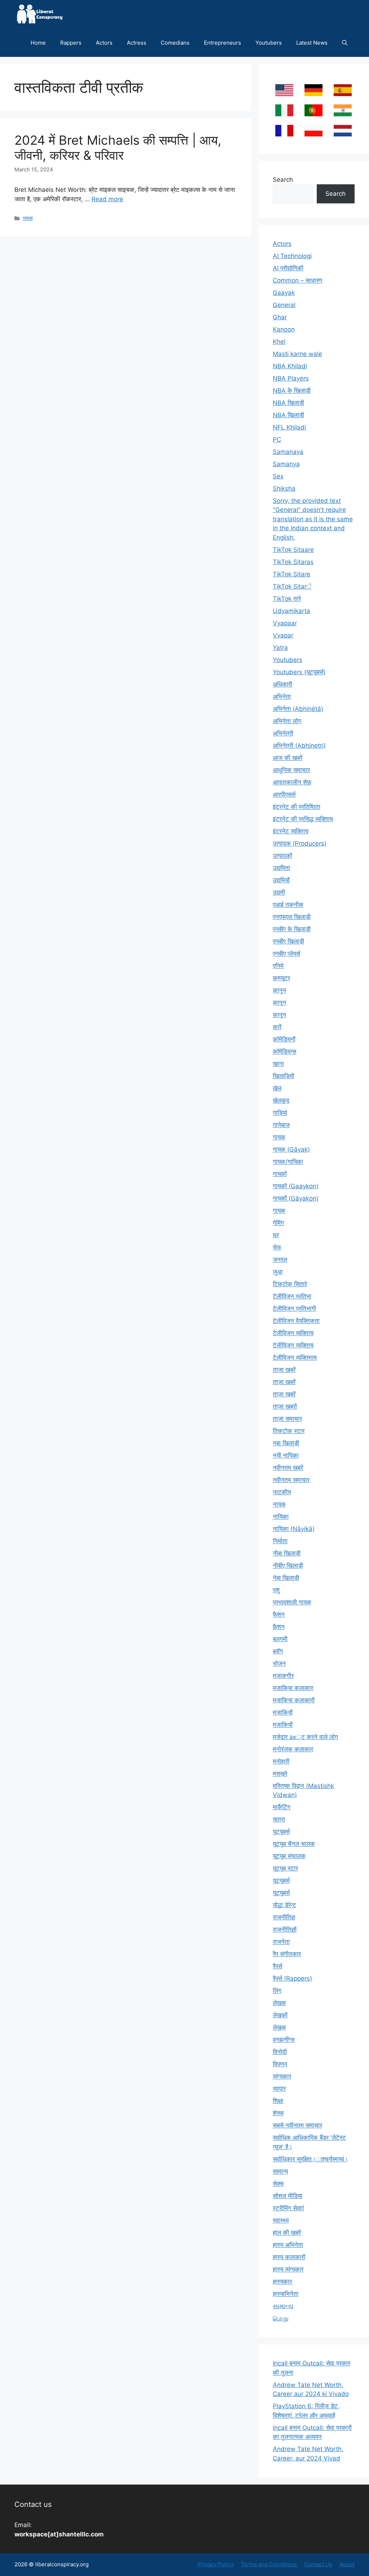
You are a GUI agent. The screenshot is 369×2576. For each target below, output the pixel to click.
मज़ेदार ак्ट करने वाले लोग (305, 1737)
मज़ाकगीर (283, 1676)
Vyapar (283, 635)
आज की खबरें (288, 758)
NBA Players (291, 378)
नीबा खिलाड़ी (287, 1553)
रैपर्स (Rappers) (292, 1978)
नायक (279, 1504)
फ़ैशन (279, 1627)
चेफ (277, 1247)
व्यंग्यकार (282, 2076)
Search (283, 180)
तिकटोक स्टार (289, 1431)
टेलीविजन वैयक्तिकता (296, 1321)
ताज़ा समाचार (287, 1419)
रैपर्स (277, 1966)
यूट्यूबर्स (281, 1881)
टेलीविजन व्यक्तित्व (293, 1333)
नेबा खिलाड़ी (286, 1578)
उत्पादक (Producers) (300, 843)
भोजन (279, 1663)
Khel (279, 342)
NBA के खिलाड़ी (292, 391)
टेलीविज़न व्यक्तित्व (293, 1345)
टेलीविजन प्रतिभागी (294, 1309)
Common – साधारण (297, 280)
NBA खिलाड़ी (288, 415)
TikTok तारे (287, 599)
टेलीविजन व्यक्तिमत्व (295, 1357)
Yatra (280, 648)
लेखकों (280, 2015)
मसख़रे (280, 1774)
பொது (281, 2318)
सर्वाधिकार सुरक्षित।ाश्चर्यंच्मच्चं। (310, 2159)
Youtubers (269, 43)
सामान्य (280, 2171)
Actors (104, 43)
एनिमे (278, 966)
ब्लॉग (278, 1651)
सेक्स (278, 2184)
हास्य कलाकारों (289, 2257)
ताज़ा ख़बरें (284, 1394)
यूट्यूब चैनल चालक (294, 1844)
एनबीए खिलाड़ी (288, 941)
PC (277, 440)
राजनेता (281, 1942)
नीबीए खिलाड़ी (288, 1566)
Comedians (175, 43)
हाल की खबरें (287, 2233)
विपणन (280, 2064)
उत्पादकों (283, 856)
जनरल (280, 1260)
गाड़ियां (280, 1113)
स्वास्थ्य (281, 2220)
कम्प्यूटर (281, 978)
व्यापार (279, 2089)
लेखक (279, 2003)
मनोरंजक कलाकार (293, 1749)
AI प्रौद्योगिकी (288, 268)
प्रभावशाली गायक (292, 1602)
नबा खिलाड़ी (286, 1443)
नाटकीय (282, 1492)
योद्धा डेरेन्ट (284, 1905)
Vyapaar (285, 623)
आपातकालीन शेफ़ (292, 782)
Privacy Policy (216, 2564)
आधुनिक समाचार (291, 770)
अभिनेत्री (283, 733)
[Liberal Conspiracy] (39, 14)
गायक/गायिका (288, 1162)
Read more (107, 199)
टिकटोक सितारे (290, 1284)
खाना (278, 1064)
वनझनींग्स (284, 2040)
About (347, 2564)
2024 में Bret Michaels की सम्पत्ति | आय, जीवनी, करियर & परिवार (118, 148)
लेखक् (279, 2027)
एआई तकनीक (288, 905)
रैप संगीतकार (287, 1954)
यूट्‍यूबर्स (281, 1893)
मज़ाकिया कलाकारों (294, 1700)
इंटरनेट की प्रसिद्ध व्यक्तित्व (303, 819)
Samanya (286, 464)
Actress (137, 43)
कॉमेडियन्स (284, 1051)
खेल (277, 1088)
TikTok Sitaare (293, 550)
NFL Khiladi (289, 427)
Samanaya (288, 452)
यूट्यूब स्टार (285, 1868)
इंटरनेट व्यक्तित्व (291, 831)
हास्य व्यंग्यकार (288, 2269)
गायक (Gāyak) (291, 1149)
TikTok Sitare (292, 574)
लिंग (277, 1991)
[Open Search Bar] (345, 43)
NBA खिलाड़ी (288, 403)
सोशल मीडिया (288, 2196)
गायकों (280, 1174)
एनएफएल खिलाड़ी (292, 917)
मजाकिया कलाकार (293, 1688)
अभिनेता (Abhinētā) (298, 709)
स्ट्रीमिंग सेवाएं (288, 2208)
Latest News (312, 43)
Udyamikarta (292, 611)
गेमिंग (278, 1223)
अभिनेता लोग (287, 721)
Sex (278, 476)
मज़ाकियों (283, 1712)
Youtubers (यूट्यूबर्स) (299, 672)
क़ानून (279, 1003)
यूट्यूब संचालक (289, 1856)
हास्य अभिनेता (288, 2245)
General (284, 305)
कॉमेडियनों (284, 1039)
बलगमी (280, 1639)
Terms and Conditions (269, 2564)
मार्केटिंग (282, 1807)
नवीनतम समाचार (291, 1480)
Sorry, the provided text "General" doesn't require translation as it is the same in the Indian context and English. (313, 519)
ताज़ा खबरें (284, 1382)
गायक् (279, 1211)
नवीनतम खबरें (288, 1468)
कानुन (279, 990)
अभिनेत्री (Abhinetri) (299, 746)
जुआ (278, 1272)
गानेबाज (281, 1125)
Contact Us (318, 2564)
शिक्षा (278, 2101)
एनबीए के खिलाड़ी (292, 929)
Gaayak (284, 293)
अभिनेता (282, 697)
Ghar (280, 317)
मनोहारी (281, 1761)
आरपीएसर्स (284, 794)
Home (38, 43)
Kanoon (284, 329)
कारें (277, 1027)
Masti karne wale (297, 354)
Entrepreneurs (223, 43)
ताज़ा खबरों (285, 1406)
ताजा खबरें (284, 1370)
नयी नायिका (286, 1455)
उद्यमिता (281, 868)
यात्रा (279, 1819)
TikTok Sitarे (292, 586)
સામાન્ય (283, 2306)
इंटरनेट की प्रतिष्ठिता (297, 807)
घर (276, 1235)
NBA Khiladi (290, 366)
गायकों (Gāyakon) (296, 1198)
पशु (276, 1590)
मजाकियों (283, 1725)
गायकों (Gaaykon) (296, 1186)
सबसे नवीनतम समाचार (297, 2125)
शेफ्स (278, 2113)
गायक (28, 218)
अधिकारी (283, 684)
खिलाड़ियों (283, 1076)
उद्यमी (279, 892)
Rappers (71, 43)
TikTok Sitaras (293, 562)
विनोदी (280, 2052)
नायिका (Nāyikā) (294, 1529)
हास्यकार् (282, 2282)
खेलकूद (281, 1100)
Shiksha (284, 488)
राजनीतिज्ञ (284, 1917)
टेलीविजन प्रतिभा (292, 1296)
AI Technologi (292, 256)
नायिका (281, 1517)
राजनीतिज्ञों (285, 1929)
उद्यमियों (281, 880)
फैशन (279, 1614)
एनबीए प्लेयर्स (286, 954)
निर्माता (280, 1541)
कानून (279, 1015)
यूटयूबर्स (281, 1832)
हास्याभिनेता (286, 2294)
